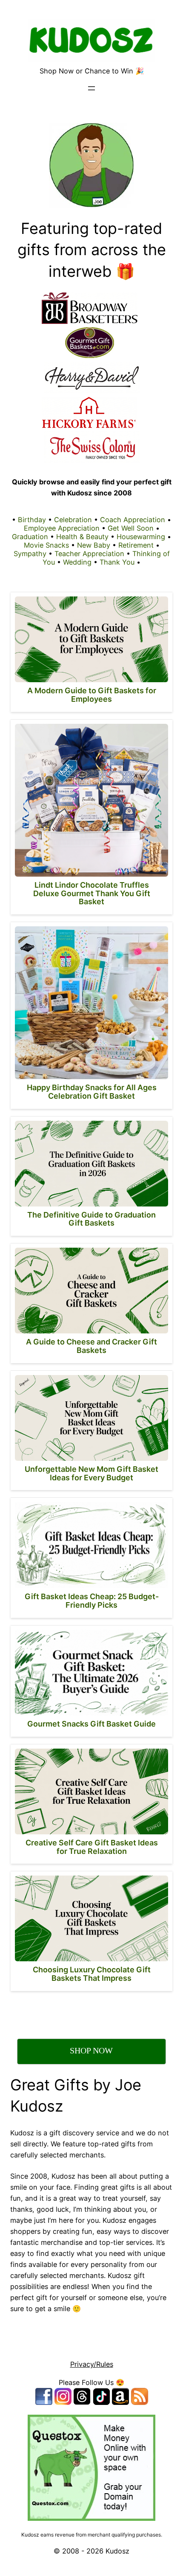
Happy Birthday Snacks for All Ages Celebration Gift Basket (92, 1092)
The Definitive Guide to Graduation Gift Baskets (91, 1219)
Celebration (73, 520)
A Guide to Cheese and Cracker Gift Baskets (91, 1346)
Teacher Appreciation (89, 554)
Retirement (136, 545)
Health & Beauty (82, 537)
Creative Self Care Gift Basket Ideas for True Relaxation (92, 1847)
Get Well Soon (131, 528)
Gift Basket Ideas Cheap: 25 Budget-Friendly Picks (92, 1601)
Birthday (32, 520)
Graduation (30, 537)
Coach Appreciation (133, 520)
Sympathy (30, 554)
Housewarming (141, 537)
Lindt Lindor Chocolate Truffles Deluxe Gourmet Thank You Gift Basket (92, 893)
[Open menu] (91, 88)
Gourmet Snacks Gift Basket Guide (91, 1724)
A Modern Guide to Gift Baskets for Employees (92, 695)
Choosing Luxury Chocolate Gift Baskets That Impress (92, 1974)
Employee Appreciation (62, 528)
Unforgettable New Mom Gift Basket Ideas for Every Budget (91, 1473)
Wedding (77, 562)
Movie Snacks (46, 545)
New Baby (94, 545)
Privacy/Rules (92, 2364)
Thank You (117, 562)
